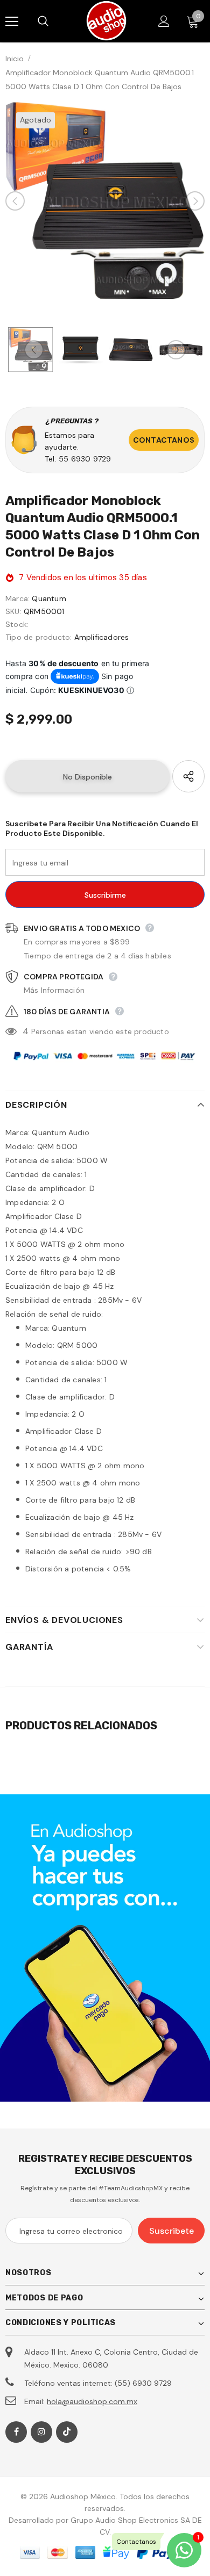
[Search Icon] (54, 21)
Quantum (49, 598)
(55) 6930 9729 (143, 2383)
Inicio (15, 59)
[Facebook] (16, 2432)
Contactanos (164, 440)
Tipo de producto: (38, 637)
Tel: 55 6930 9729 (78, 459)
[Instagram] (41, 2432)
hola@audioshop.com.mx (92, 2401)
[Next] (195, 201)
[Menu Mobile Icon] (12, 21)
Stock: (17, 624)
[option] (105, 201)
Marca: (17, 598)
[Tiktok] (67, 2432)
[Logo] (106, 21)
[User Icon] (164, 21)
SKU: (13, 611)
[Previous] (15, 201)
